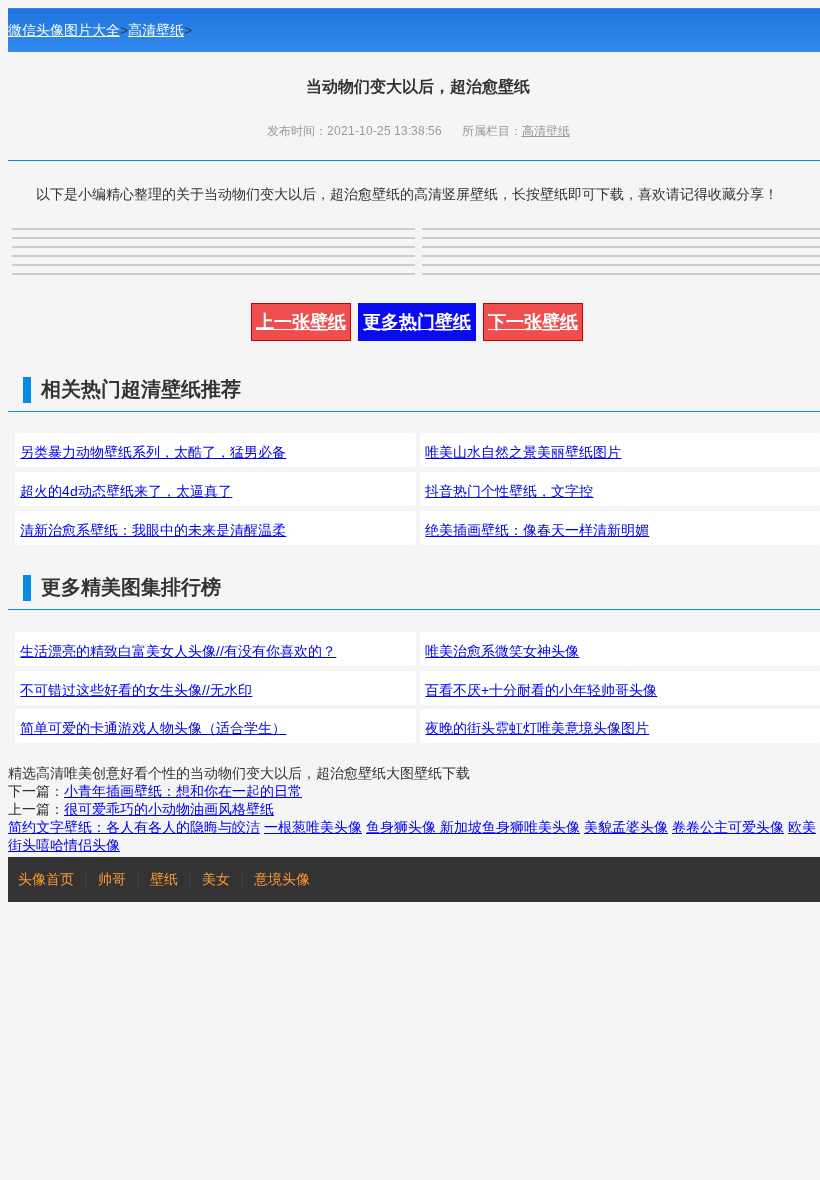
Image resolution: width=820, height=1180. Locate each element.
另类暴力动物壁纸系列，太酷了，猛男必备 (153, 452)
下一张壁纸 (533, 322)
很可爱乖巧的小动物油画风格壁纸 (169, 809)
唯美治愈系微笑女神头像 (502, 651)
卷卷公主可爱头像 (728, 827)
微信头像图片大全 (64, 30)
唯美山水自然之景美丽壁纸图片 (523, 452)
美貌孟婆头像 (626, 827)
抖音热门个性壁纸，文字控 (509, 491)
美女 (216, 879)
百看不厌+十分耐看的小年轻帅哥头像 (541, 690)
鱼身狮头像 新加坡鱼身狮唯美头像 (473, 827)
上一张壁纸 (301, 322)
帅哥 (112, 879)
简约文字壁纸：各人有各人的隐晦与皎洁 (134, 827)
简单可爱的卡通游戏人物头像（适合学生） (153, 728)
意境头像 (282, 879)
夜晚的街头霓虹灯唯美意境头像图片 (537, 728)
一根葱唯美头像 (313, 827)
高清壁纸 (156, 30)
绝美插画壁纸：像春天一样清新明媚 (537, 530)
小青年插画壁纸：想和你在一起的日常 (183, 791)
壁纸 (164, 879)
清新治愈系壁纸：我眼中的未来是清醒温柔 (153, 530)
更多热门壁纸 (417, 322)
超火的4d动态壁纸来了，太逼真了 (126, 491)
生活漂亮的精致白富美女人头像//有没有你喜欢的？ (178, 651)
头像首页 (46, 879)
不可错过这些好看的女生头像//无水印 (136, 690)
